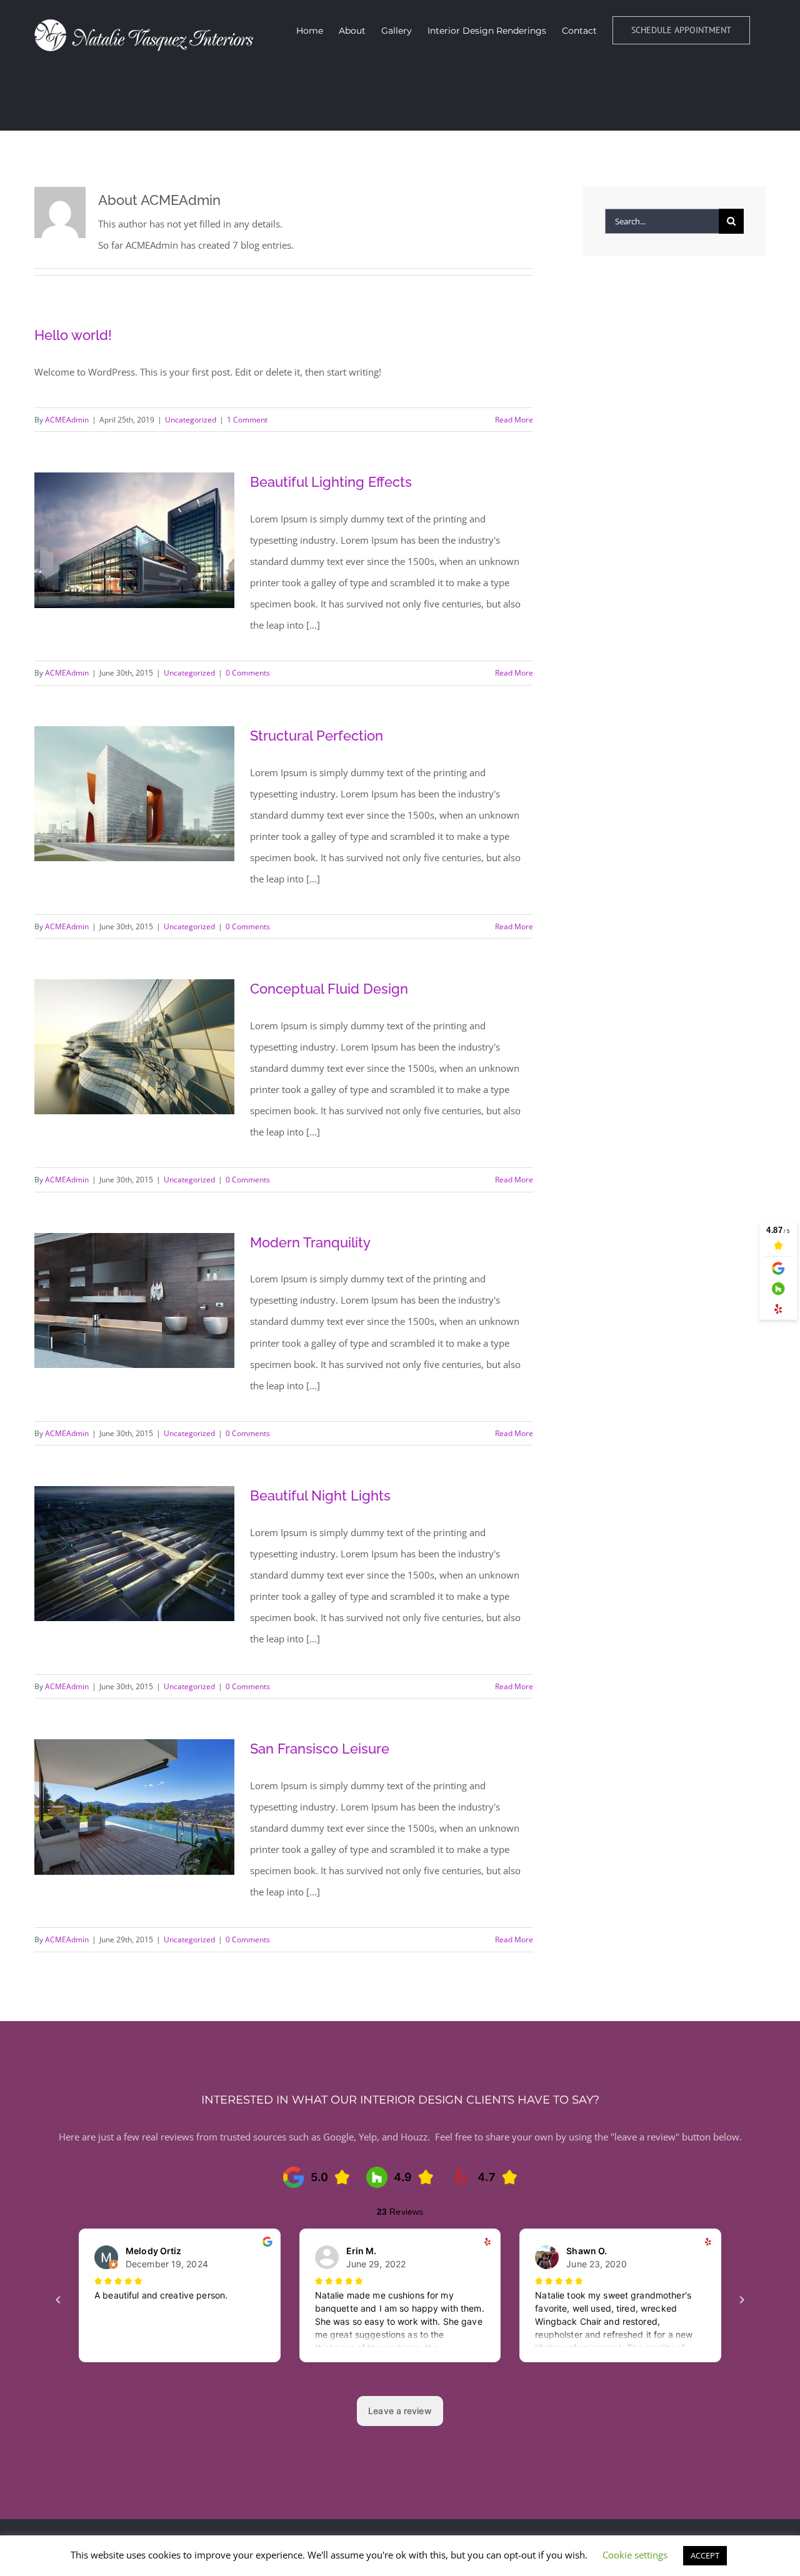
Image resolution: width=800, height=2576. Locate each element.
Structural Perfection (317, 736)
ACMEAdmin (67, 420)
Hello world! (73, 335)
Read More (514, 420)
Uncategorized (191, 420)
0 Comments (248, 673)
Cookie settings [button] (635, 2555)
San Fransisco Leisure (320, 1749)
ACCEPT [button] (705, 2555)
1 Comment (247, 420)
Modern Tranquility (310, 1242)
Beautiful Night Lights (320, 1495)
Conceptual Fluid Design (329, 989)
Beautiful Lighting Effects (331, 482)
